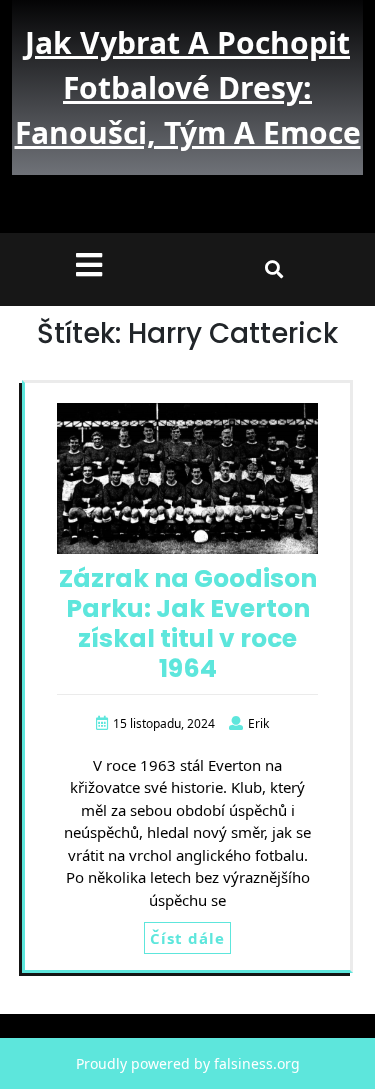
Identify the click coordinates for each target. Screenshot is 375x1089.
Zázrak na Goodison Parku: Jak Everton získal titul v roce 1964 (188, 623)
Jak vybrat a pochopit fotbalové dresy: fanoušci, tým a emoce (188, 87)
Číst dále (187, 938)
